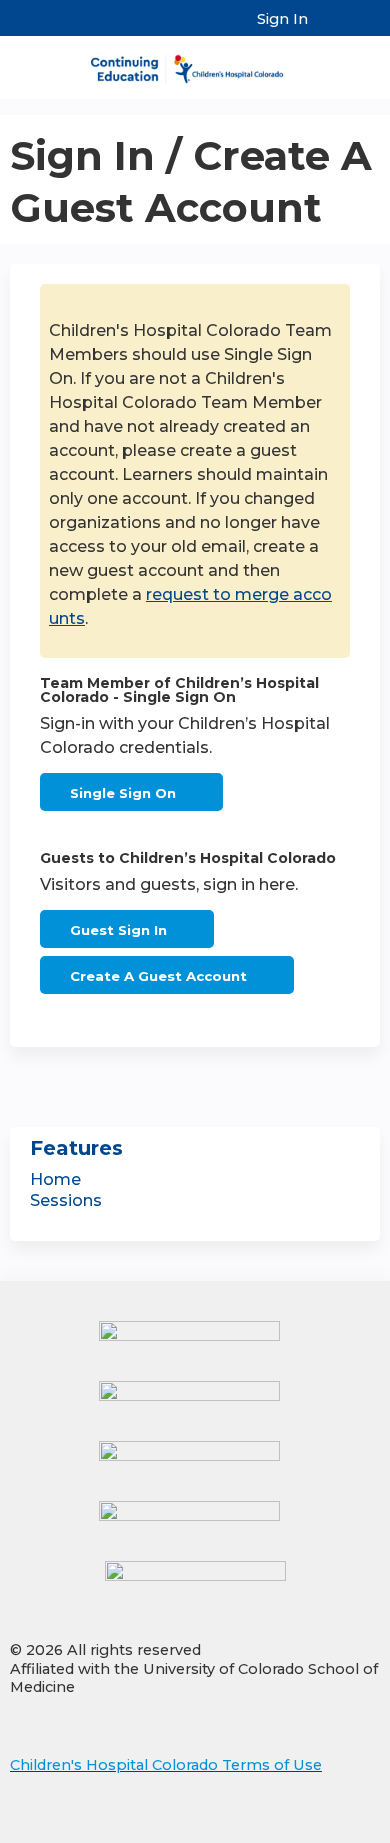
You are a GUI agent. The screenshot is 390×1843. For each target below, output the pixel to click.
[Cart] (331, 29)
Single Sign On (123, 793)
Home (55, 1179)
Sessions (66, 1200)
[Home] (195, 62)
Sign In (282, 19)
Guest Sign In (118, 930)
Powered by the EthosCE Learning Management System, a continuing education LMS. (309, 1828)
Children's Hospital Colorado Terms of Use (166, 1765)
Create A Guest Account (158, 976)
